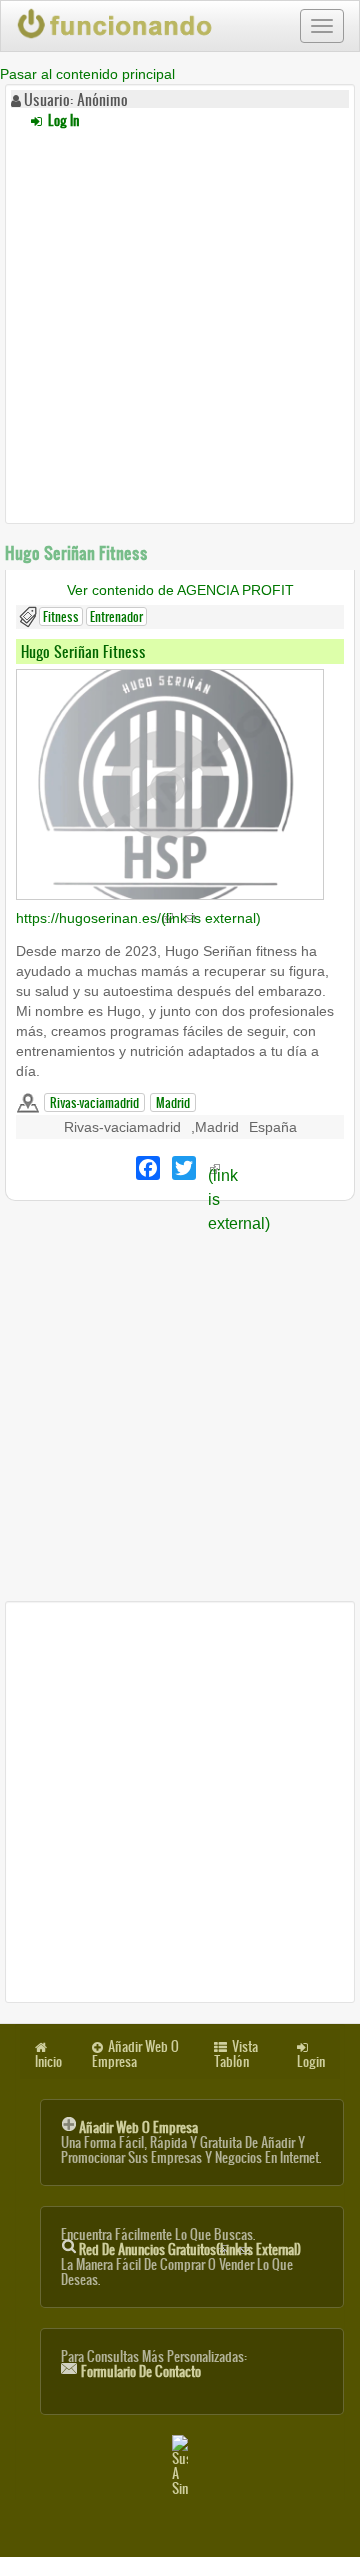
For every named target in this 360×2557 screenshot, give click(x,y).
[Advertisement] (180, 323)
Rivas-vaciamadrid (94, 1102)
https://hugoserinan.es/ (138, 918)
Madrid (173, 1102)
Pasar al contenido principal (87, 74)
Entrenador (116, 616)
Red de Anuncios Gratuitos (190, 2249)
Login (311, 2061)
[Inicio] (116, 23)
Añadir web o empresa (138, 2127)
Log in (62, 120)
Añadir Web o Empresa (135, 2054)
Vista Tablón (236, 2054)
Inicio (48, 2061)
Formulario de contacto (141, 2371)
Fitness (61, 616)
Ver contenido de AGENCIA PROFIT (180, 590)
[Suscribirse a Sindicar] (180, 2465)
